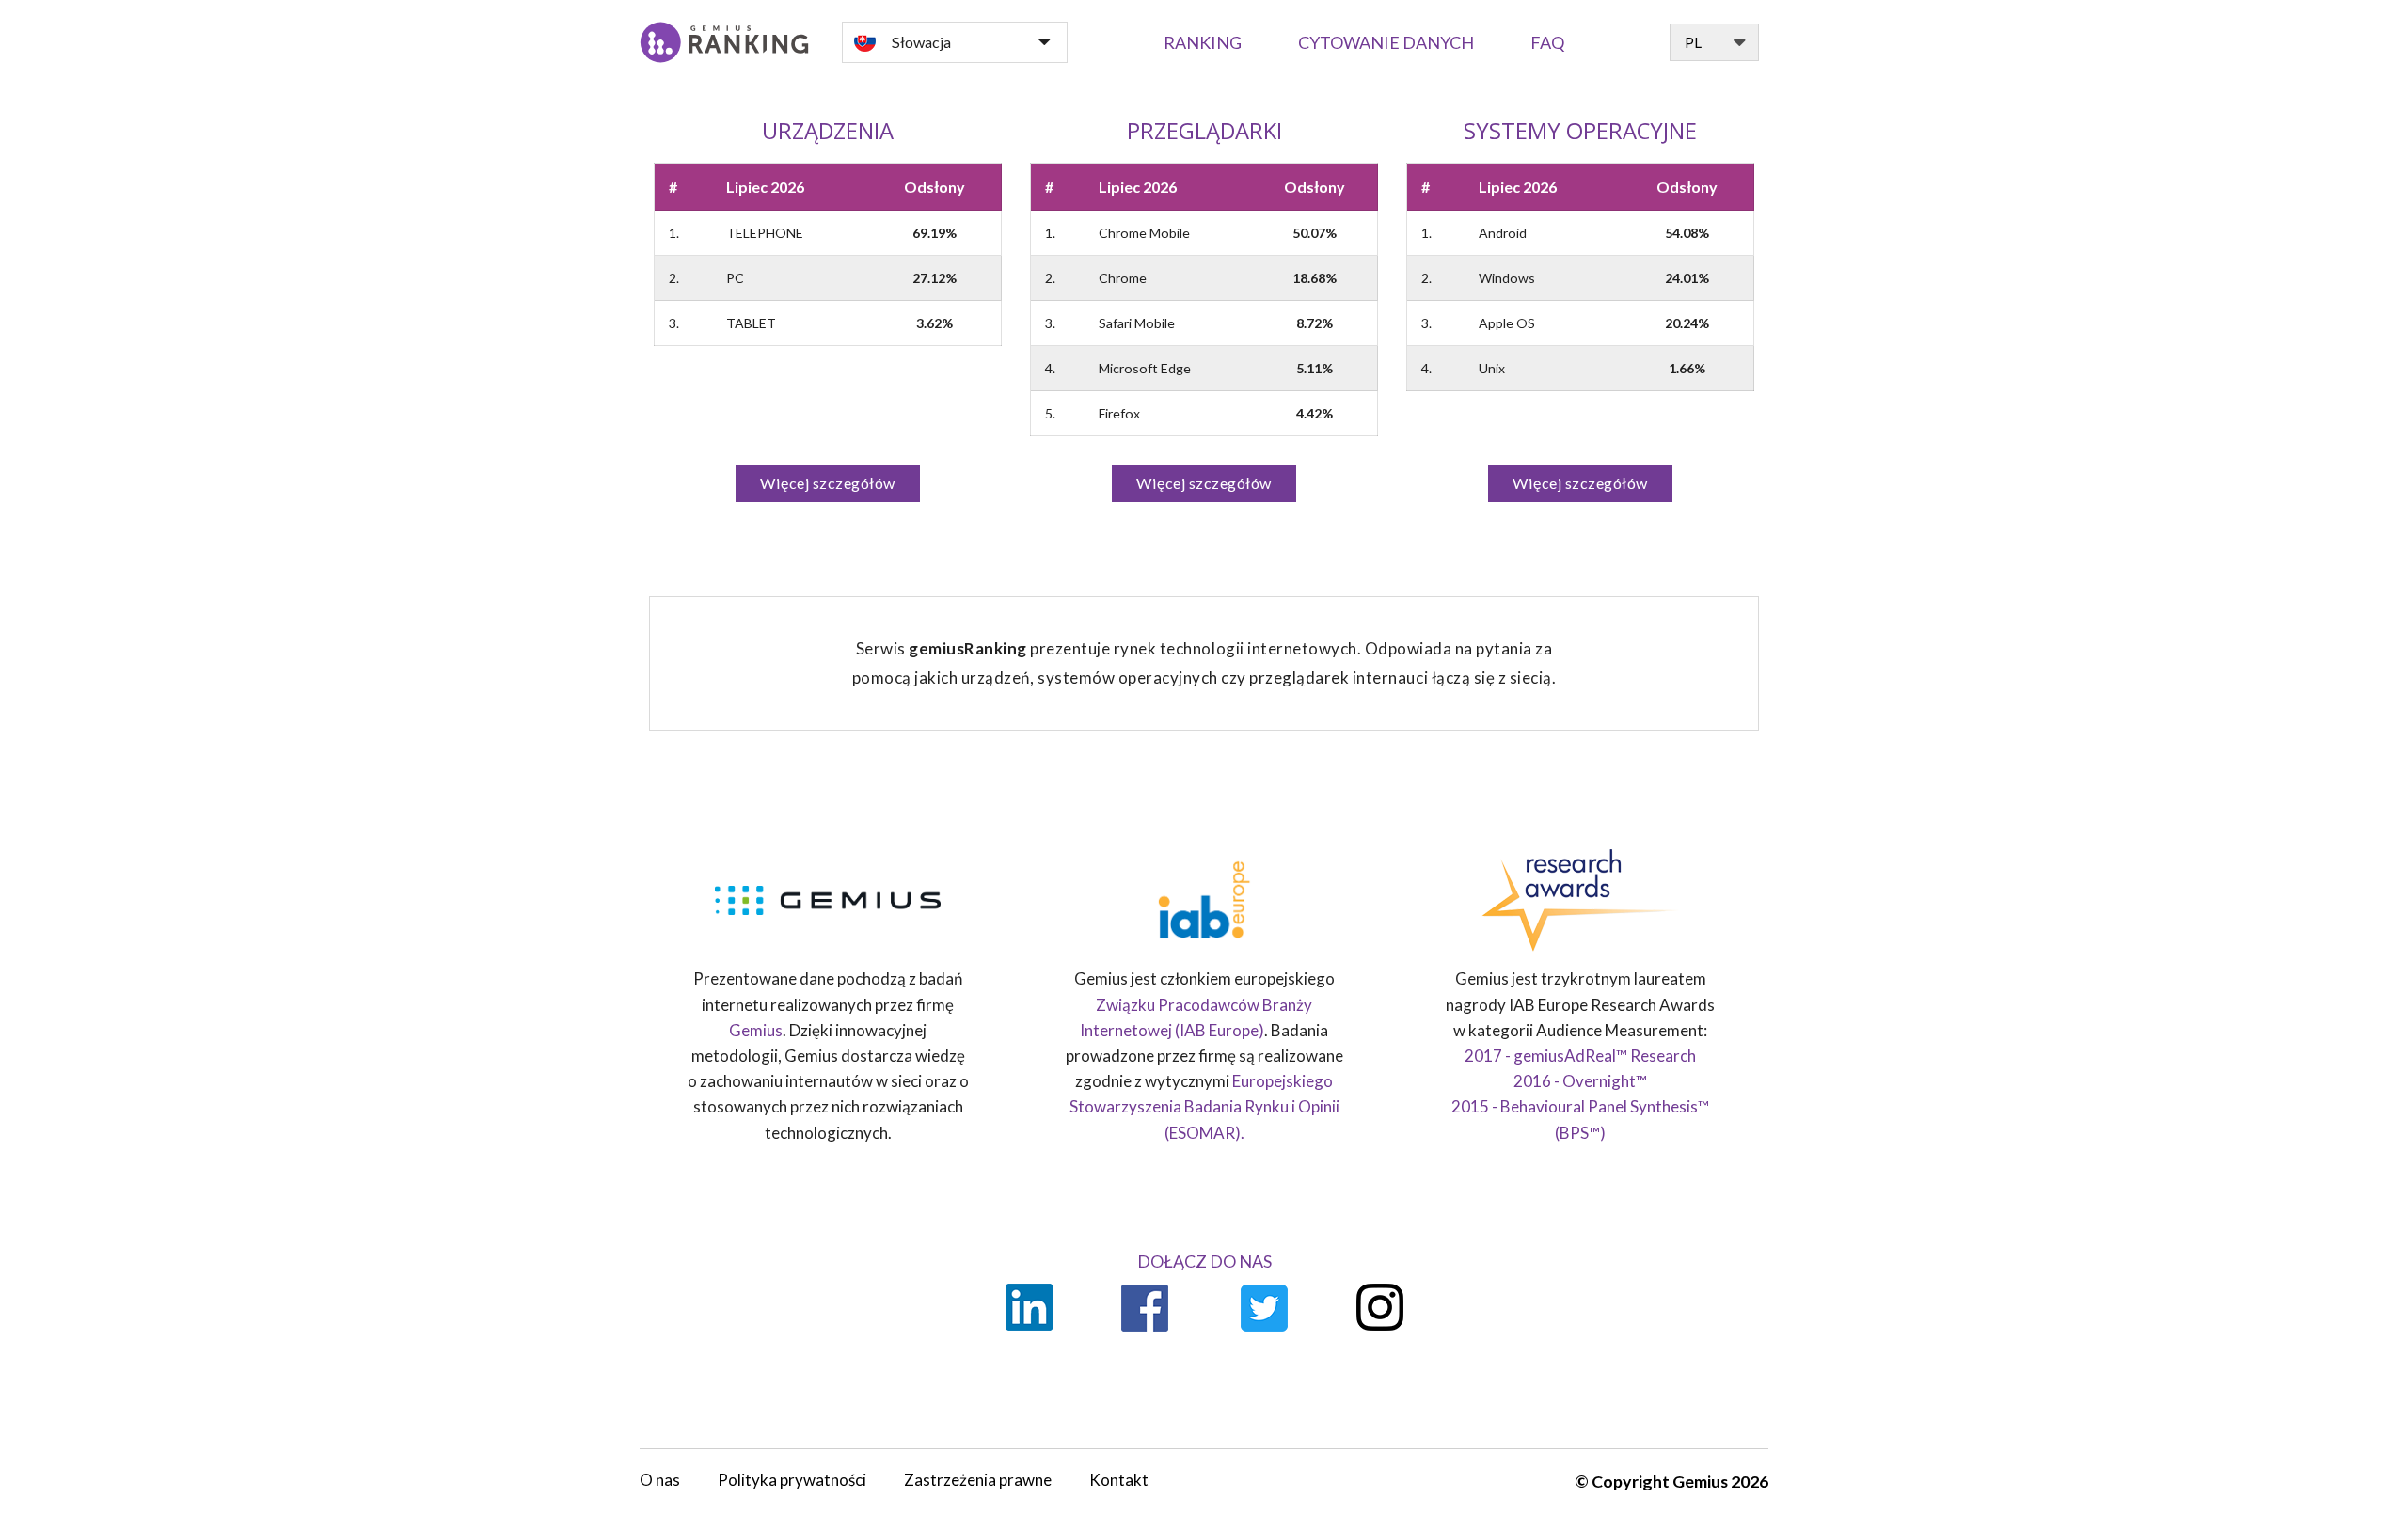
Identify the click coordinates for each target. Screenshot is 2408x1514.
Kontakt (1119, 1480)
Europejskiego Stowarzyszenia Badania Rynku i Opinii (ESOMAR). (1204, 1106)
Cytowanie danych (1386, 42)
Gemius (756, 1030)
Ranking (1203, 42)
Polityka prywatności (792, 1480)
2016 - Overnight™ (1580, 1081)
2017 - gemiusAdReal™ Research (1580, 1056)
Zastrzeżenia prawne (978, 1480)
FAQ (1547, 42)
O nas (660, 1480)
